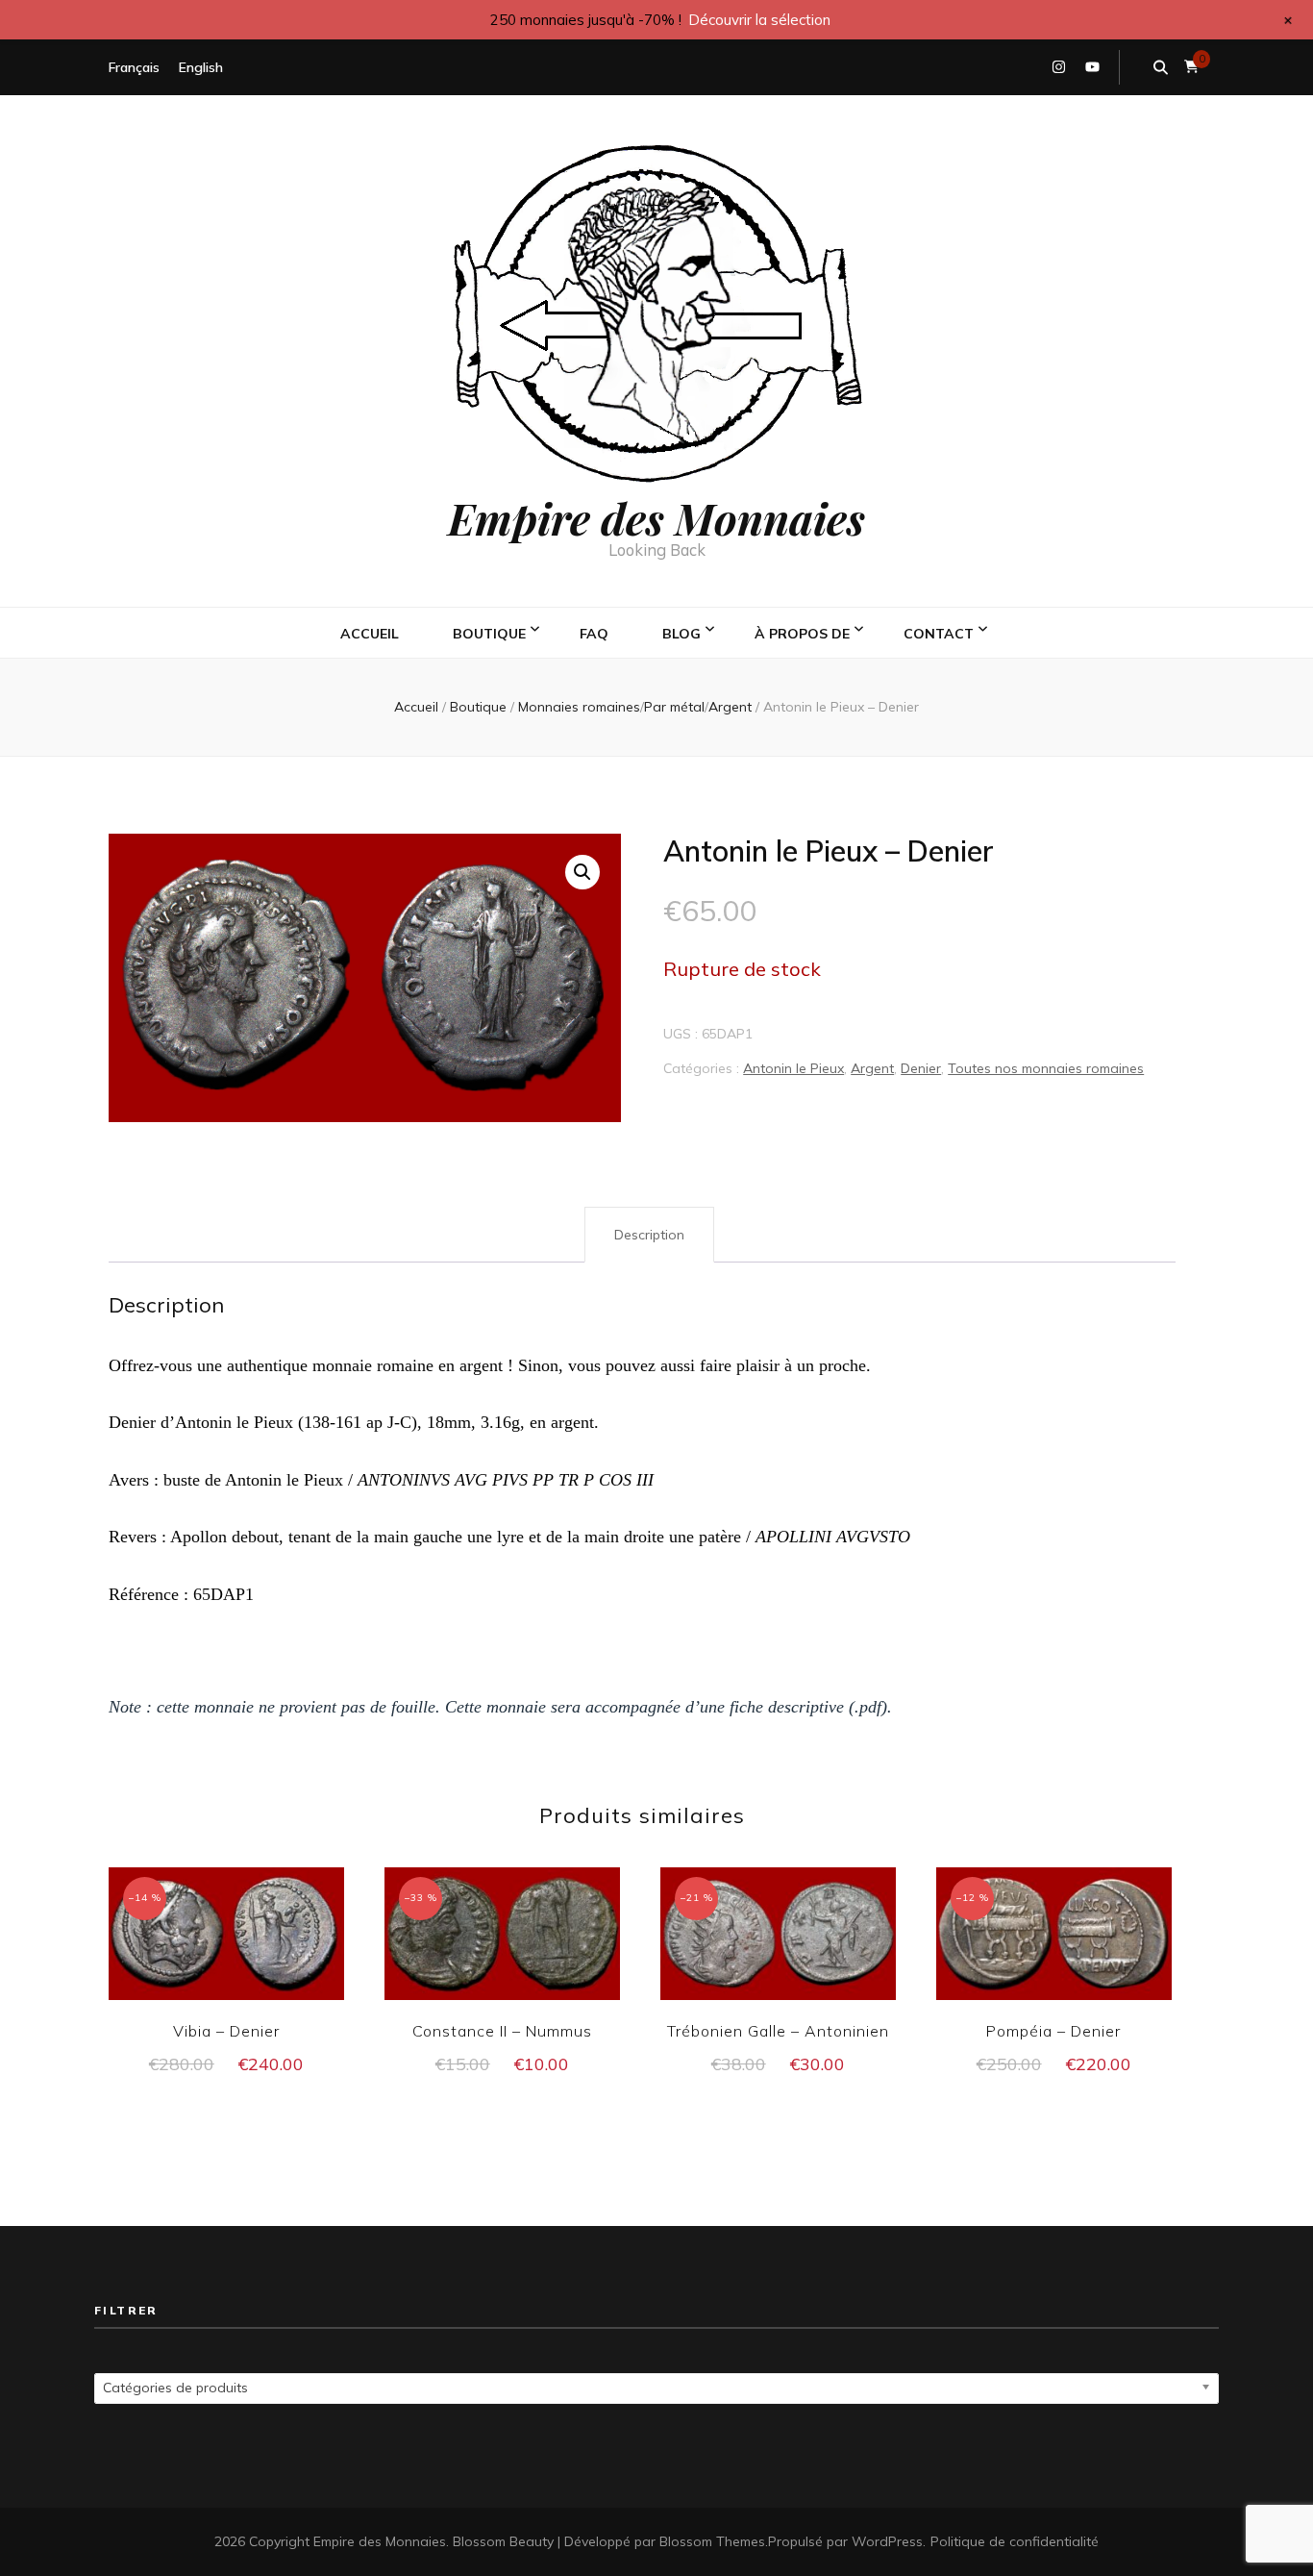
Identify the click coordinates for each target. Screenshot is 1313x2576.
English (201, 67)
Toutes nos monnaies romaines (1046, 1068)
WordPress (887, 2541)
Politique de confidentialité (1015, 2541)
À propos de (802, 634)
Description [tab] (649, 1235)
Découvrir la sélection (759, 20)
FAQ (594, 634)
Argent (872, 1068)
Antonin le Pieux (793, 1068)
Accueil (370, 634)
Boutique (489, 634)
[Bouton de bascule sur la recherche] (1161, 67)
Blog (681, 634)
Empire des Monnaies (656, 517)
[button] (582, 872)
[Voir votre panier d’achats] (1191, 67)
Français (134, 67)
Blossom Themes (712, 2541)
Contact (939, 634)
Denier (921, 1068)
